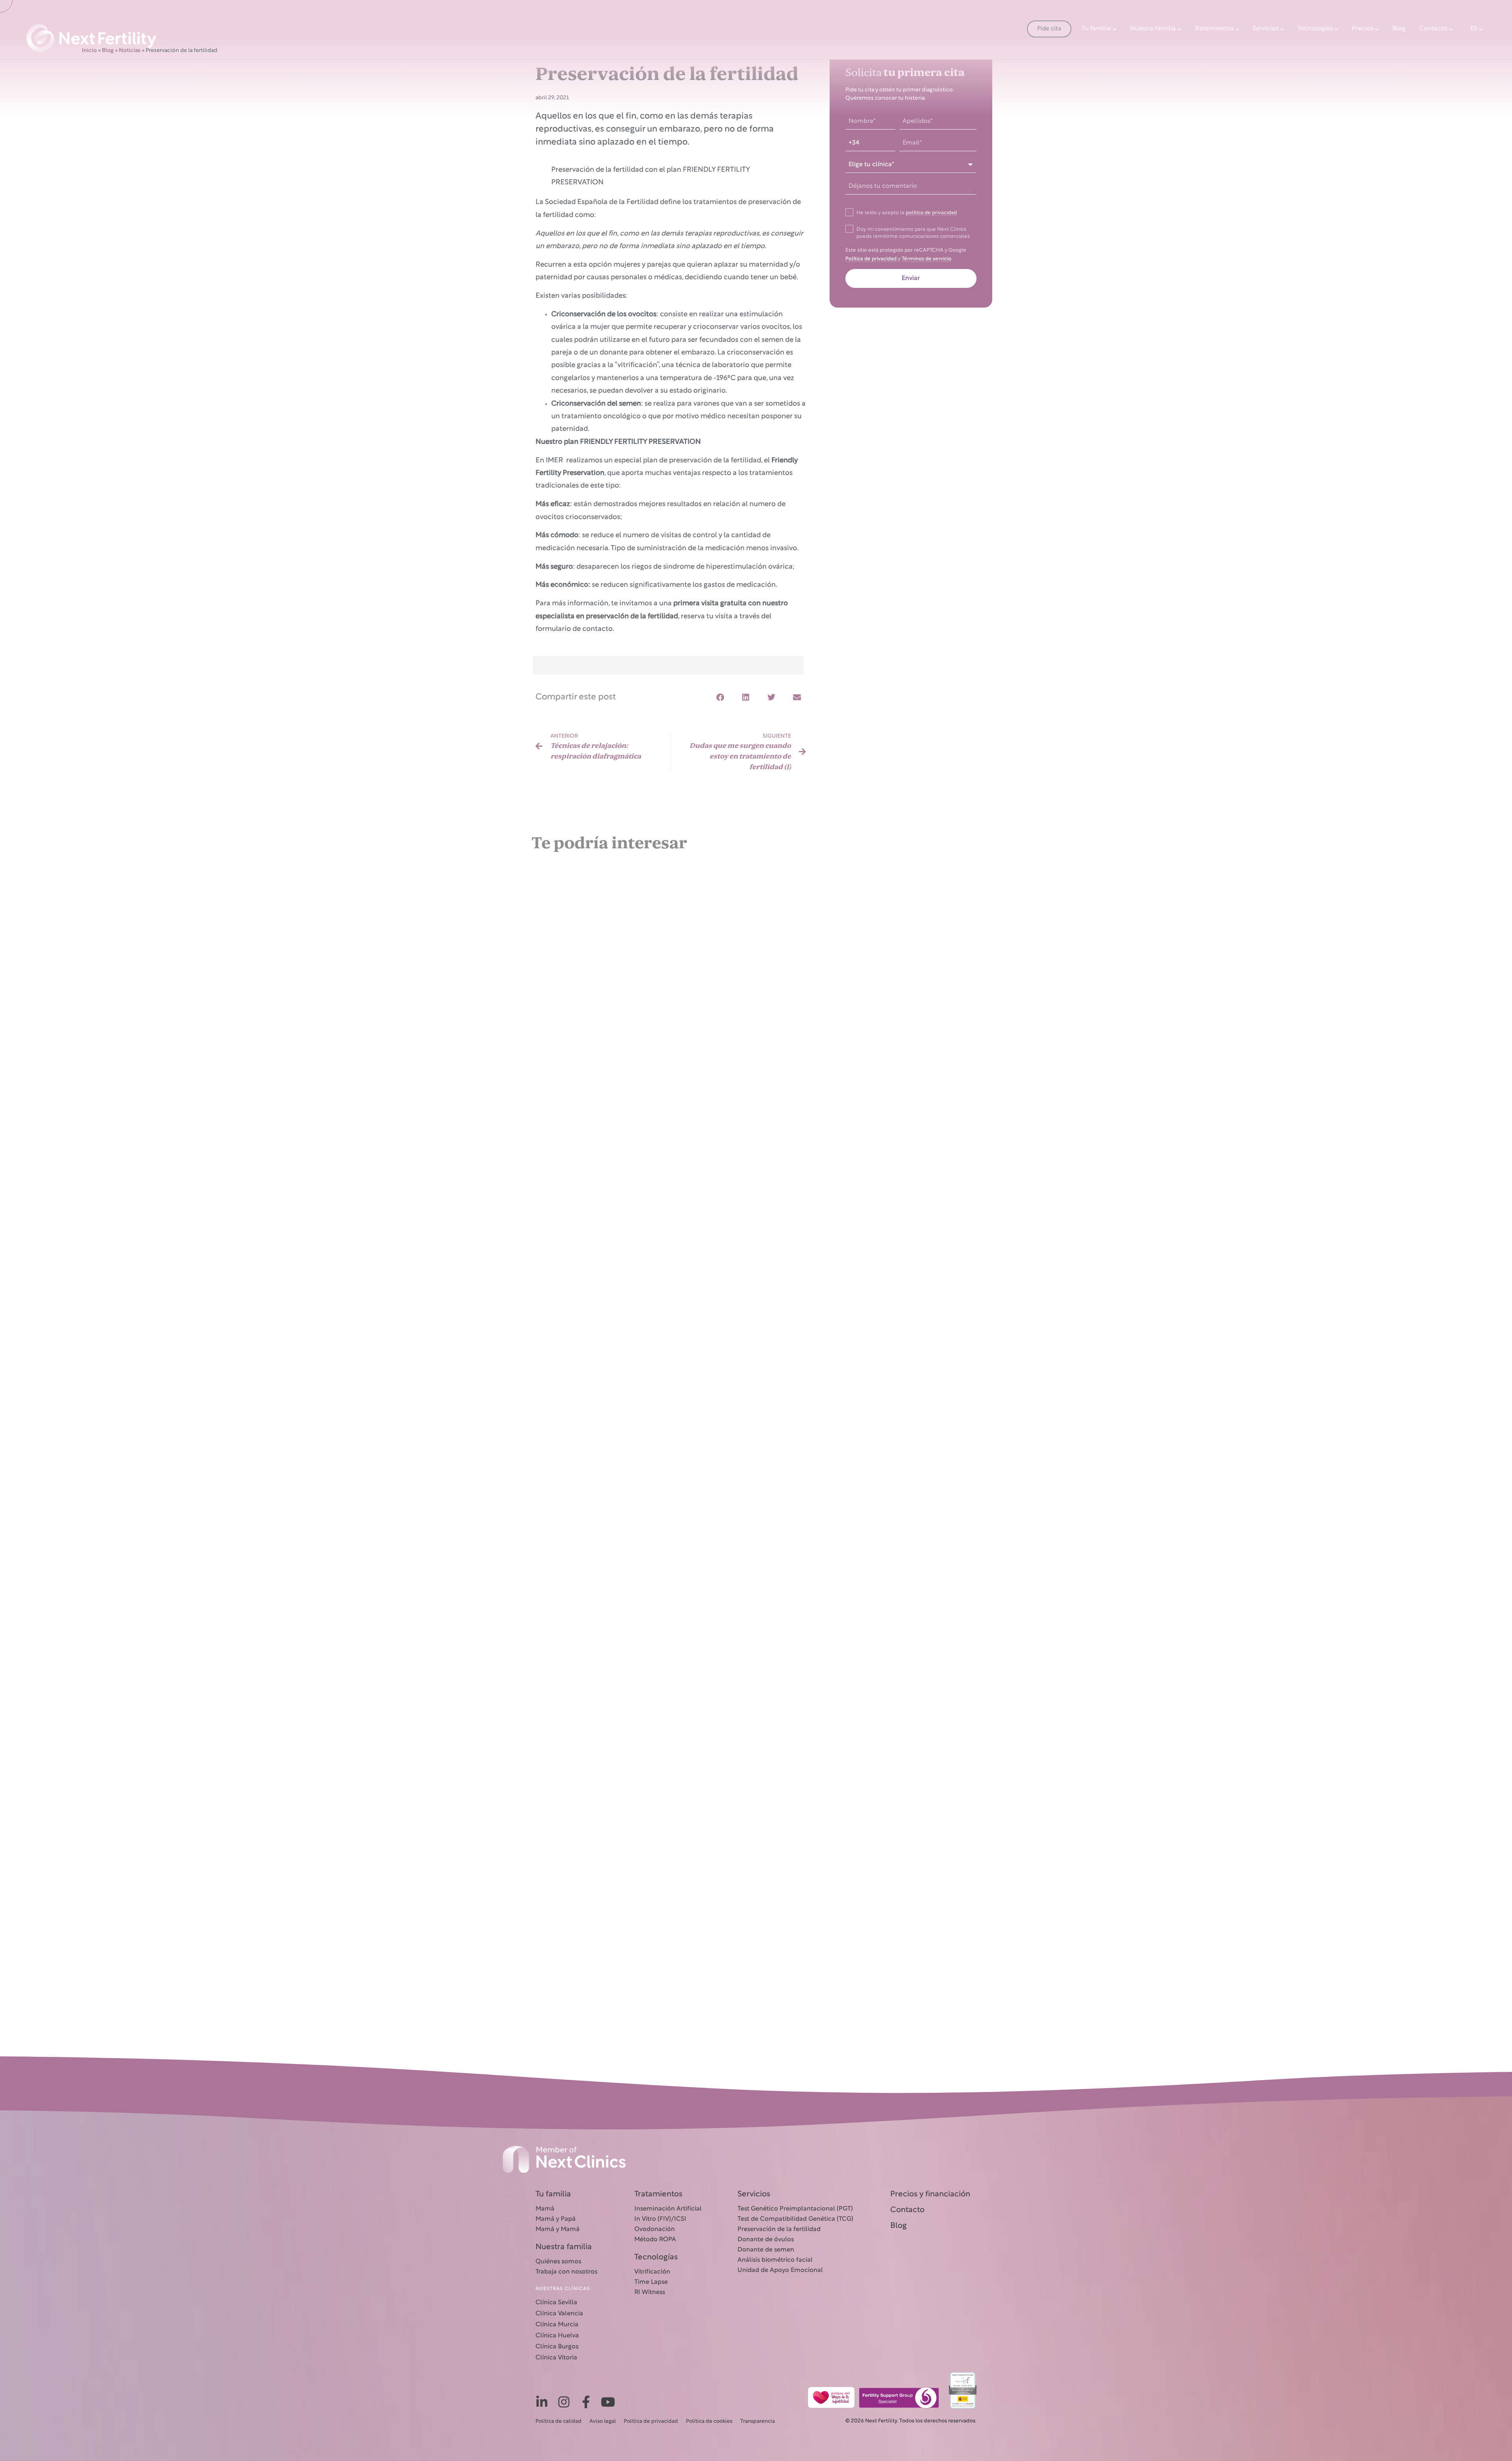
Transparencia (758, 2422)
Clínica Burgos (557, 2347)
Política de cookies (709, 2422)
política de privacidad (931, 213)
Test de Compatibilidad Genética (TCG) (795, 2219)
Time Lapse (651, 2282)
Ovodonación (655, 2229)
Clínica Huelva (557, 2336)
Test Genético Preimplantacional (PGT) (795, 2209)
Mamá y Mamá (558, 2229)
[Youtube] (608, 2402)
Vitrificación (652, 2272)
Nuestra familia (1153, 29)
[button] (720, 698)
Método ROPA (655, 2240)
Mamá (545, 2209)
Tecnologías (1315, 29)
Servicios (1266, 29)
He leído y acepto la (907, 213)
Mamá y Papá (556, 2219)
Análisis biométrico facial (775, 2260)
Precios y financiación (930, 2194)
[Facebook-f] (586, 2402)
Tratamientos (1214, 29)
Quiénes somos (558, 2262)
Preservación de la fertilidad (779, 2229)
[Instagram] (564, 2402)
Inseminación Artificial (668, 2209)
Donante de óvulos (766, 2240)
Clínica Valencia (559, 2314)
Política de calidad (559, 2422)
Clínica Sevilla (556, 2303)
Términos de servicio (926, 259)
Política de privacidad (872, 259)
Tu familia (1096, 29)
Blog (1399, 29)
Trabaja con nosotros (566, 2272)
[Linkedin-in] (542, 2402)
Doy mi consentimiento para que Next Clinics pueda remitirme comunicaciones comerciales (913, 233)
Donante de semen (766, 2250)
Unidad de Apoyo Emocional (780, 2270)
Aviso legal (603, 2422)
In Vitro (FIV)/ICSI (660, 2219)
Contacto (1433, 29)
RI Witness (650, 2292)
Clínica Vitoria (556, 2358)
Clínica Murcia (557, 2325)
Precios (1363, 29)
